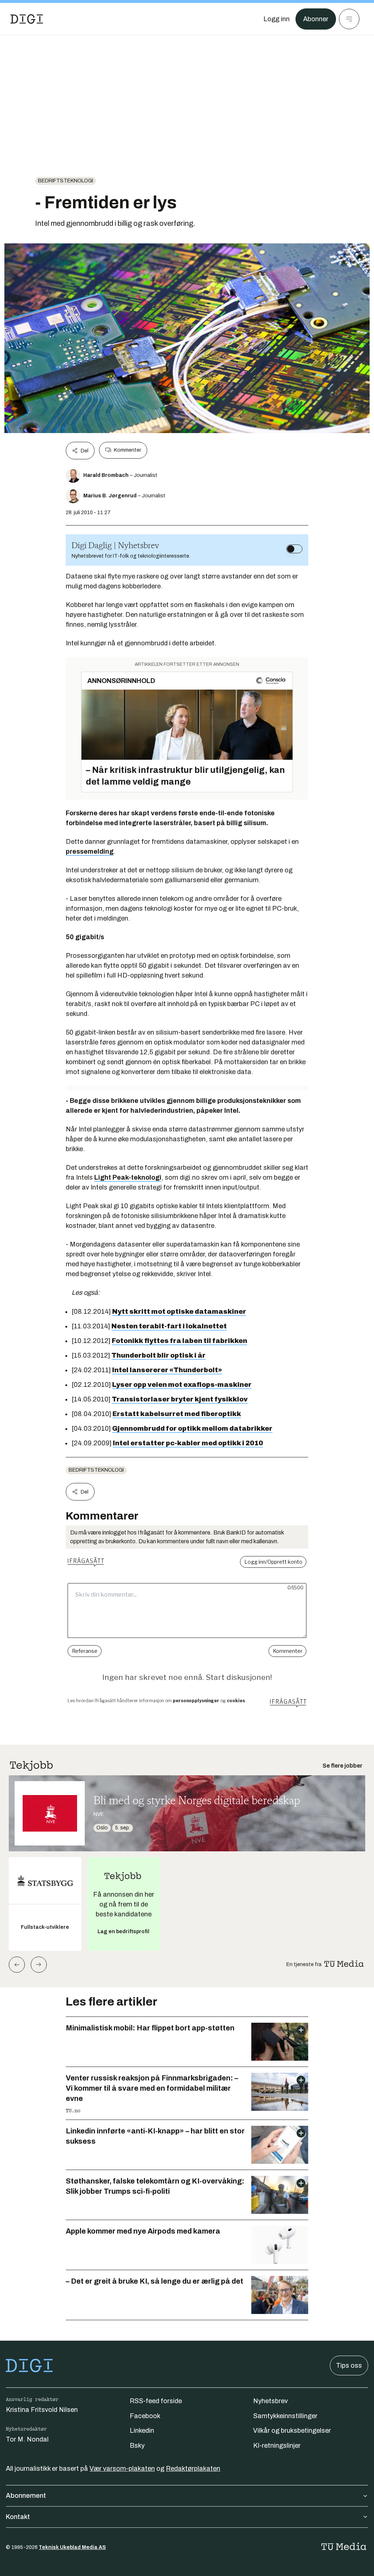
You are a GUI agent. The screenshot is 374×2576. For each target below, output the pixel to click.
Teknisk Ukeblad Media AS (72, 2547)
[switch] (294, 549)
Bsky (137, 2446)
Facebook (145, 2416)
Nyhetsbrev (270, 2401)
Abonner (316, 19)
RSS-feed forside (156, 2401)
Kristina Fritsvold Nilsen (42, 2410)
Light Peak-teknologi (128, 1177)
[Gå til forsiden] (27, 19)
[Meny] (349, 19)
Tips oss (349, 2366)
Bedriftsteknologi (66, 181)
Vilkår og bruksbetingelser (292, 2431)
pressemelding (90, 851)
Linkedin (142, 2431)
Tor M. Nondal (27, 2439)
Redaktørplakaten (193, 2469)
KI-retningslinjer (277, 2446)
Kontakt (18, 2517)
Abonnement (26, 2496)
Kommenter (127, 450)
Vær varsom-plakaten (122, 2469)
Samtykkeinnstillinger (285, 2416)
